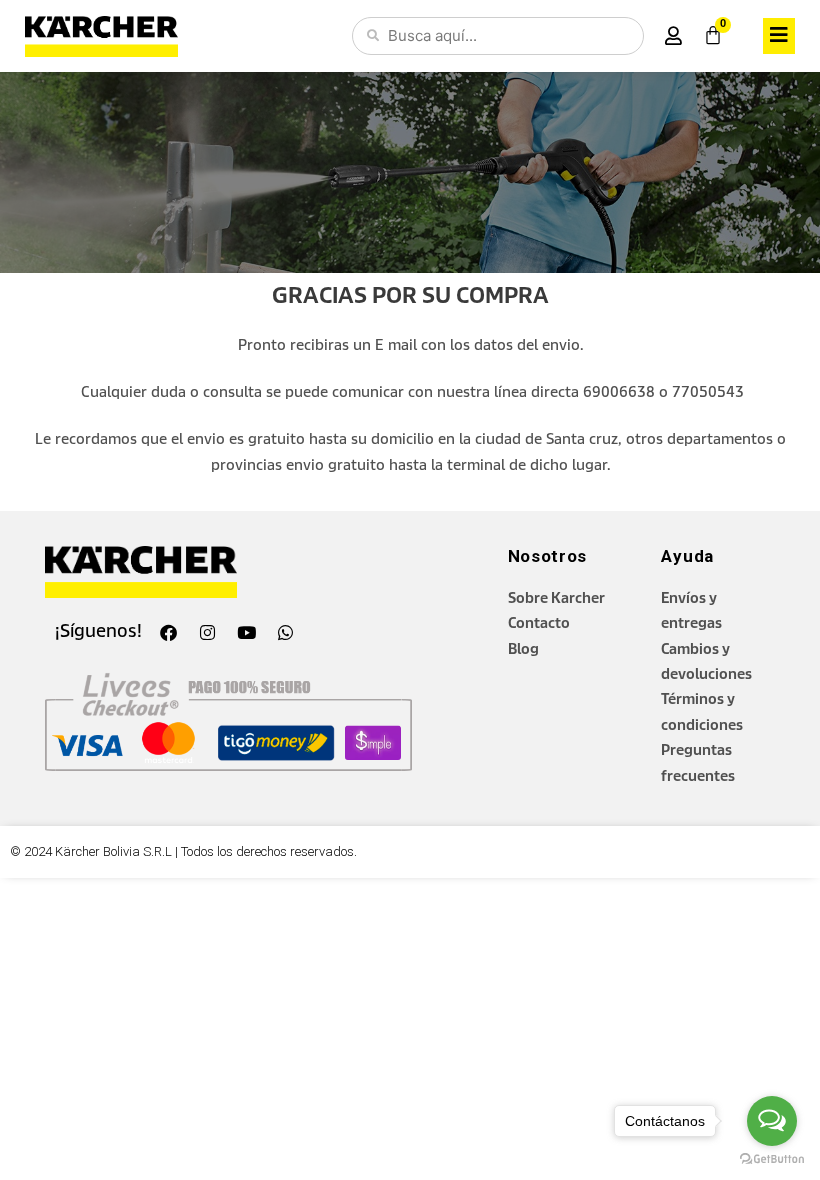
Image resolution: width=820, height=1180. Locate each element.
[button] (779, 35)
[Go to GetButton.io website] (772, 1159)
